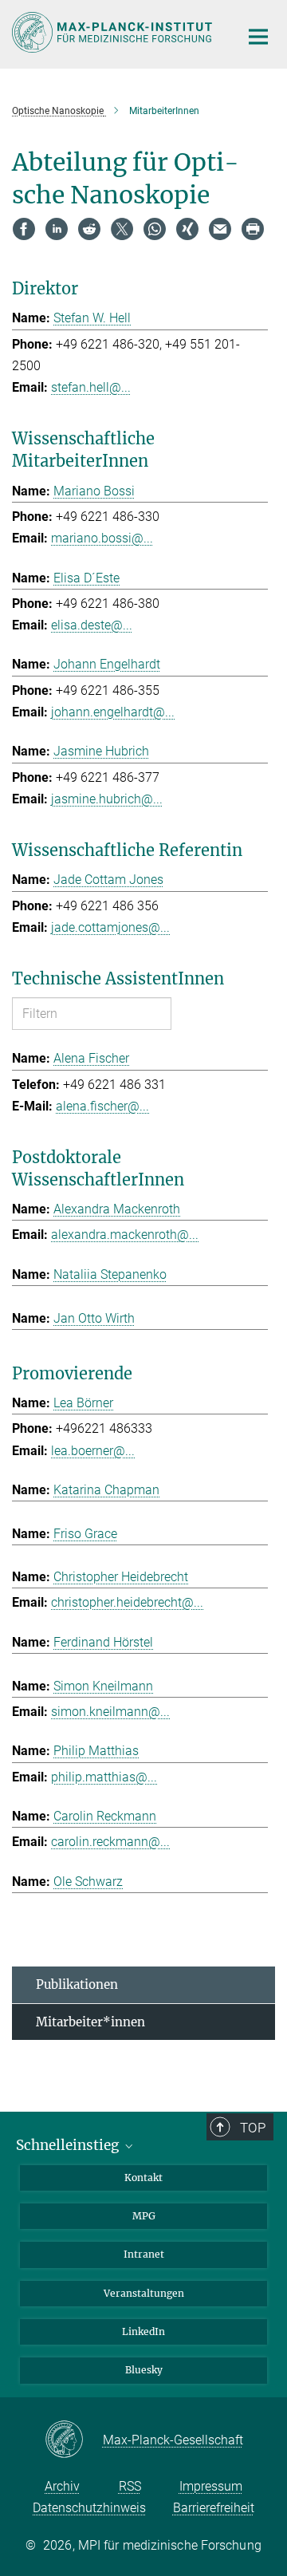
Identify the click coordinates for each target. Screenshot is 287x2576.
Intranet (144, 2254)
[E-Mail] (220, 229)
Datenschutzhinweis (89, 2508)
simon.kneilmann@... (110, 1712)
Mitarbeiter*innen (90, 2022)
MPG (144, 2216)
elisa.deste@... (92, 625)
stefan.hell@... (91, 387)
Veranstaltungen (144, 2293)
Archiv (62, 2486)
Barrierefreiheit (214, 2508)
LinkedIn (143, 2331)
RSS (130, 2486)
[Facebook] (24, 229)
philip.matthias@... (104, 1777)
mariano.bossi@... (102, 538)
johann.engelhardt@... (113, 712)
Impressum (211, 2486)
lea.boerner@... (93, 1451)
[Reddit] (89, 229)
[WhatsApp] (155, 229)
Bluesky (144, 2370)
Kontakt (143, 2178)
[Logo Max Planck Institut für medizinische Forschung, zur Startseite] (114, 32)
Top (253, 2128)
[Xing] (187, 229)
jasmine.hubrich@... (107, 799)
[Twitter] (122, 229)
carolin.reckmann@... (110, 1842)
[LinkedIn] (57, 229)
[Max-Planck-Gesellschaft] (74, 2440)
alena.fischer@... (102, 1106)
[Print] (253, 229)
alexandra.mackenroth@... (125, 1235)
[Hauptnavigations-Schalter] (258, 37)
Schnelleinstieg (69, 2145)
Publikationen (77, 1984)
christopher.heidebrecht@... (127, 1602)
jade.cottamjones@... (110, 927)
